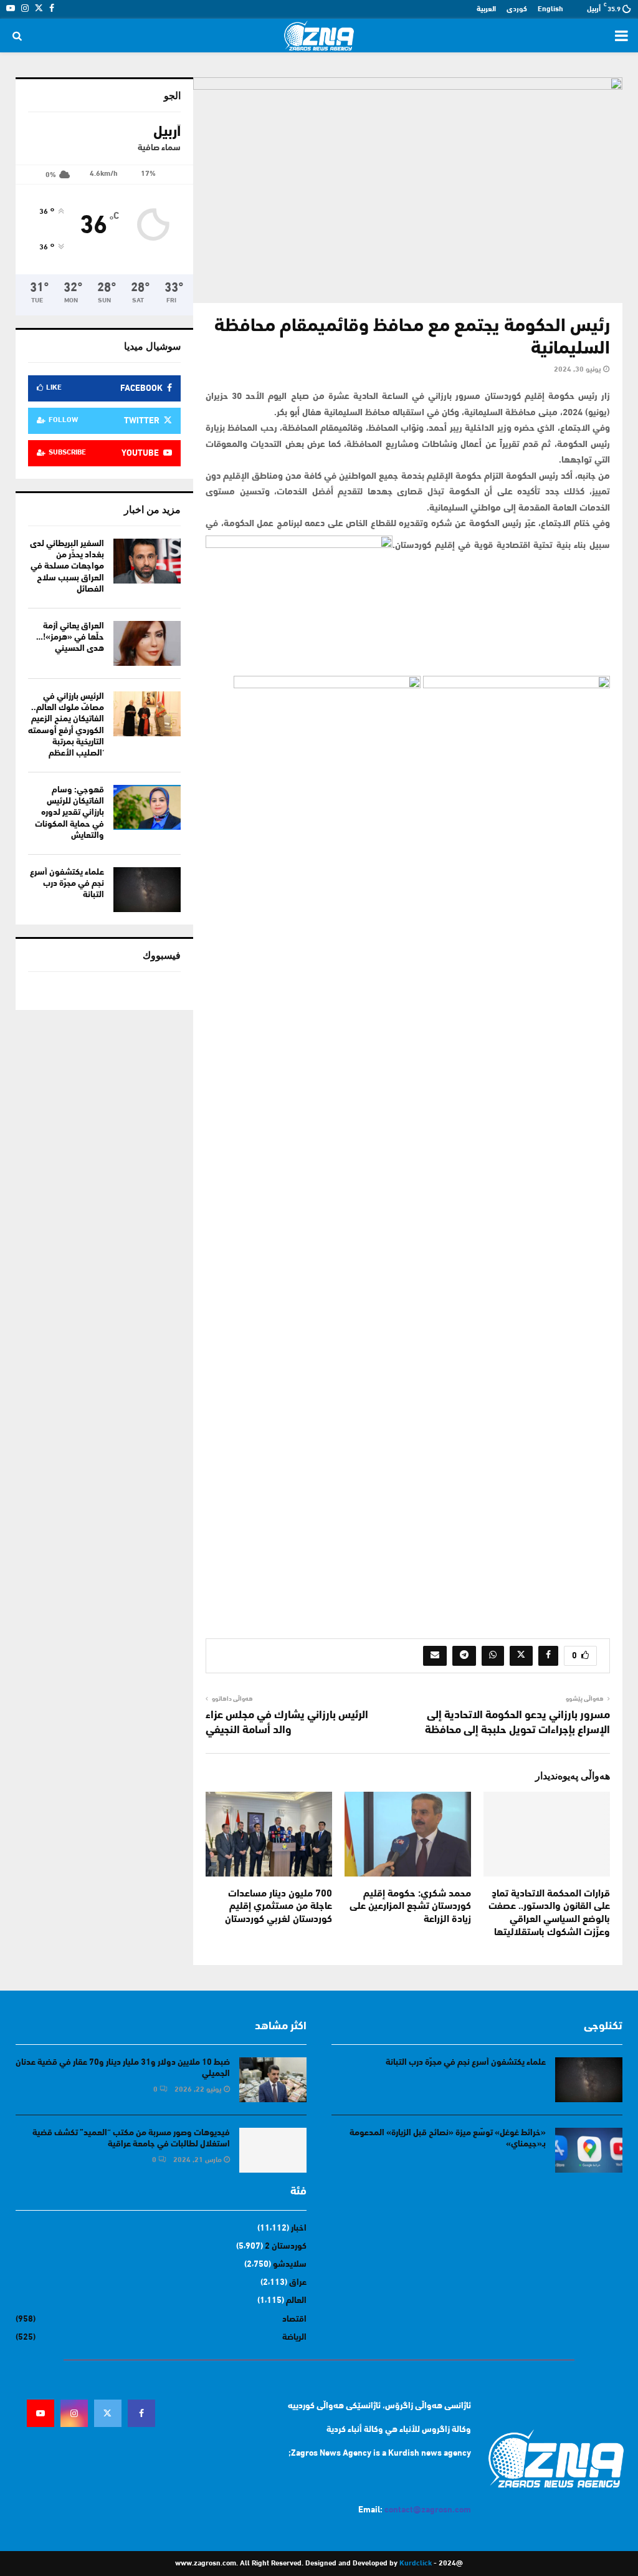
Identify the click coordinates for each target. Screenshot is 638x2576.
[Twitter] (108, 2413)
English (550, 9)
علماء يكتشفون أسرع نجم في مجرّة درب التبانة (67, 884)
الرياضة (294, 2338)
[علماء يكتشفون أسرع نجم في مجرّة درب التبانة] (147, 890)
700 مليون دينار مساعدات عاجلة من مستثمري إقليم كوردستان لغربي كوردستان (279, 1907)
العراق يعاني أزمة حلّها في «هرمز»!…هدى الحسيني (70, 637)
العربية (486, 9)
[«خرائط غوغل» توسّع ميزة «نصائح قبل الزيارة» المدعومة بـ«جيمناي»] (589, 2150)
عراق (298, 2283)
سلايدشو (290, 2265)
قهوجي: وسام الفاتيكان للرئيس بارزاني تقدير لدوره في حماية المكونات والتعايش (69, 813)
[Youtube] (40, 2413)
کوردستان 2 (286, 2247)
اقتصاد (294, 2319)
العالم (296, 2301)
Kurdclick (416, 2564)
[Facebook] (141, 2413)
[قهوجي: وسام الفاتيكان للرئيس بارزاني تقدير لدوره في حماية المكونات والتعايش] (147, 807)
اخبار (299, 2228)
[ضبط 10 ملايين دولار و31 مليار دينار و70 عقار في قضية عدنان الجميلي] (273, 2080)
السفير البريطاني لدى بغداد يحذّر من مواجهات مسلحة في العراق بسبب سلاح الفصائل (67, 567)
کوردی (517, 9)
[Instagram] (74, 2413)
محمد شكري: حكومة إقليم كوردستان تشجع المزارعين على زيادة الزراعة (410, 1907)
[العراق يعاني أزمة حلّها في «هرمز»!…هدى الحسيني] (147, 643)
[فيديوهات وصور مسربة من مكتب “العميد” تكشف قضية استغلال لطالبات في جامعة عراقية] (273, 2150)
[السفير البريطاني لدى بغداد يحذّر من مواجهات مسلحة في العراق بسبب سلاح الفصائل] (147, 561)
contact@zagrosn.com (428, 2510)
